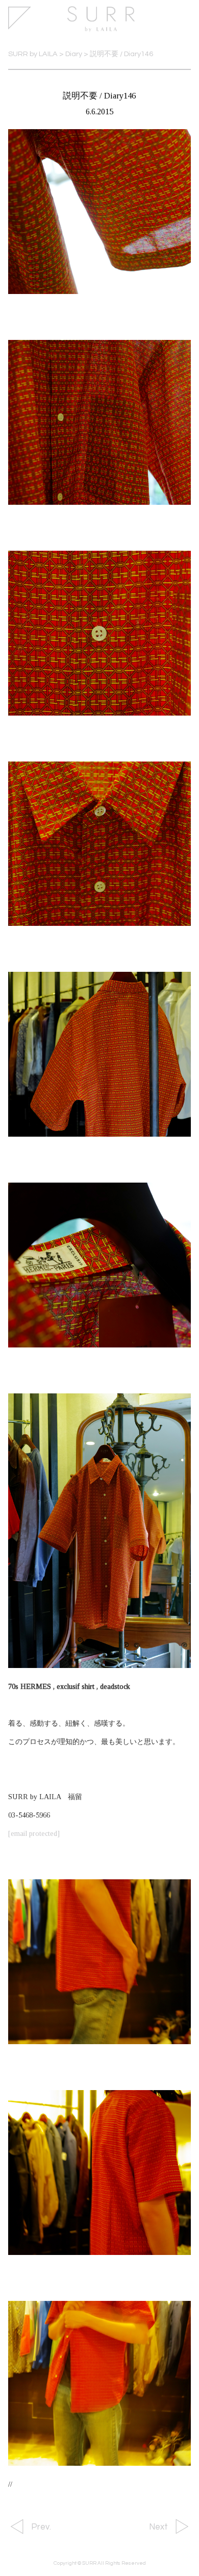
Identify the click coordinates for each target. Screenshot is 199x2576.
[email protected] (34, 1833)
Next (158, 2527)
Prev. (41, 2527)
